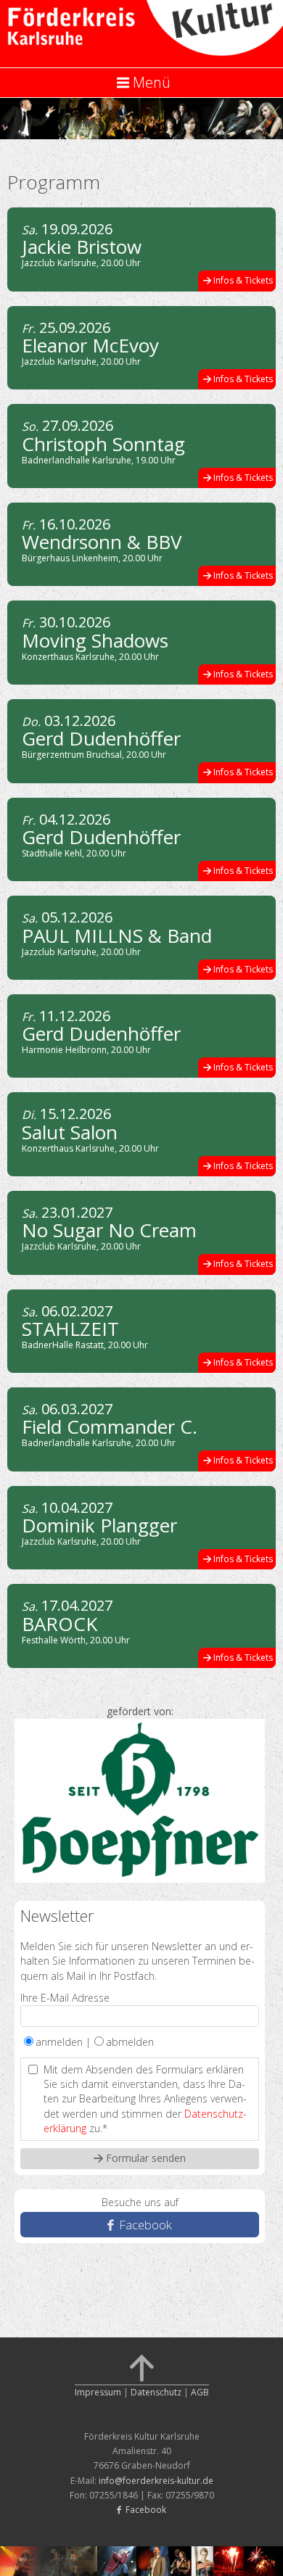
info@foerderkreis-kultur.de (156, 2481)
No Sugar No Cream (109, 1230)
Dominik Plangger (99, 1525)
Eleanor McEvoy (90, 345)
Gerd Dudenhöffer (101, 738)
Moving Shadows (95, 640)
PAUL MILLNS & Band (117, 936)
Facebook (144, 2225)
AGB (200, 2392)
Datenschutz (156, 2392)
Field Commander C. (110, 1427)
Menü (152, 82)
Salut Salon (70, 1132)
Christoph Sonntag (103, 444)
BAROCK (60, 1624)
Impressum (98, 2392)
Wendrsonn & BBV (102, 542)
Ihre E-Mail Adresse (65, 1998)
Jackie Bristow (82, 247)
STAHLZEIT (70, 1329)
